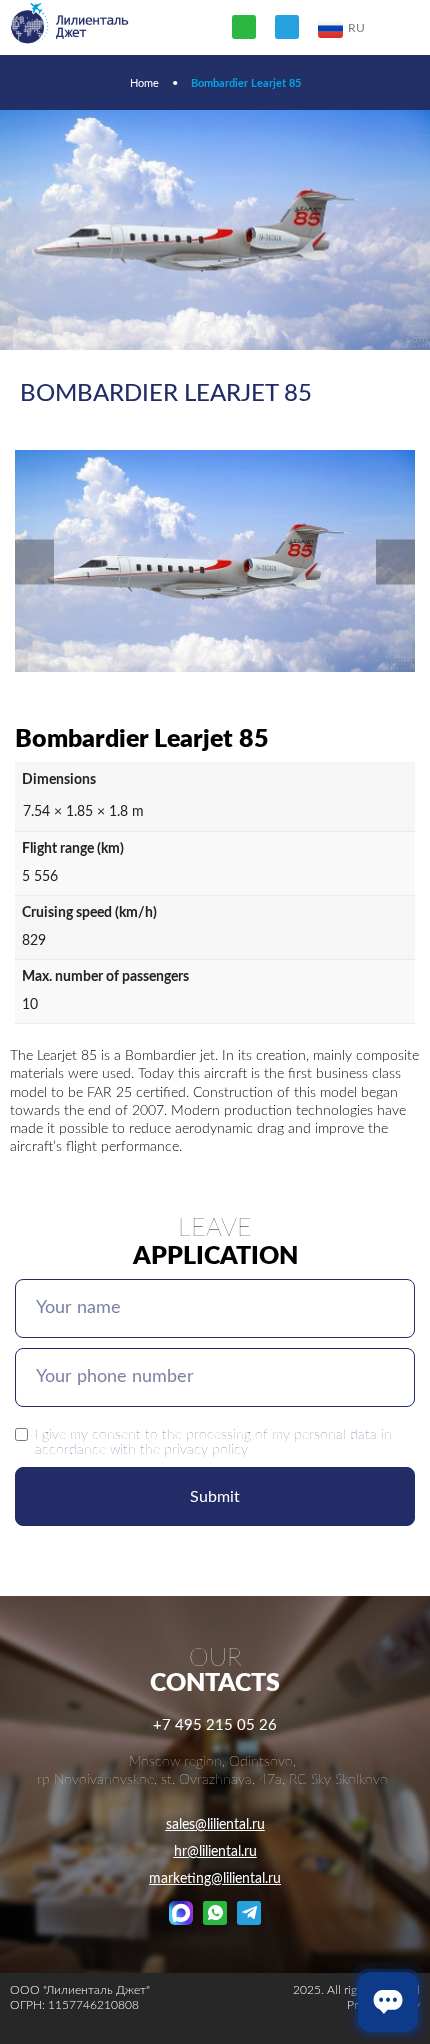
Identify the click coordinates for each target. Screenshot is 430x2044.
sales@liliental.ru (215, 1825)
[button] (34, 562)
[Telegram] (287, 27)
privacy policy (206, 1449)
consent (116, 1434)
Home (144, 83)
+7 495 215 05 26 (215, 1725)
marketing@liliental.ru (215, 1879)
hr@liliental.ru (215, 1852)
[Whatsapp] (244, 27)
